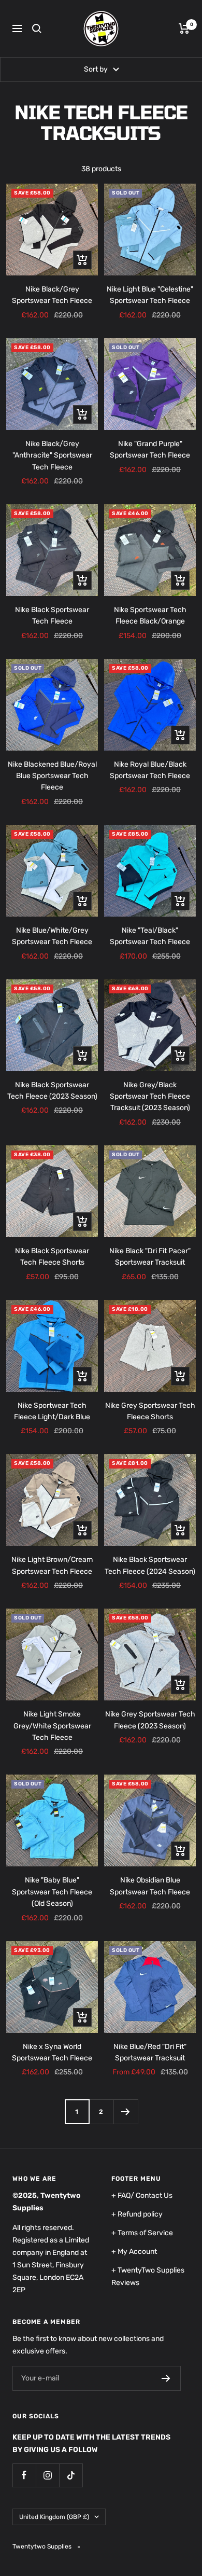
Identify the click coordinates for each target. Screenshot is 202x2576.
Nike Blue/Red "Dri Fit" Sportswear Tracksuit (150, 2052)
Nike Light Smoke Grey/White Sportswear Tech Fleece (52, 1726)
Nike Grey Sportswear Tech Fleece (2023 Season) (150, 1720)
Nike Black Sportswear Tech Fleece (52, 615)
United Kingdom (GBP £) (54, 2517)
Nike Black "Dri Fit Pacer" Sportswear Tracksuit (150, 1257)
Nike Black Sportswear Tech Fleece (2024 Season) (150, 1565)
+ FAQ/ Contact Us (142, 2196)
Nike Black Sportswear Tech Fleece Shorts (52, 1257)
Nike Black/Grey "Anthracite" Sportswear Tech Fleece (52, 455)
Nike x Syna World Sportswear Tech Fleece (52, 2052)
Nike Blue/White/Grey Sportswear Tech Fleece (52, 936)
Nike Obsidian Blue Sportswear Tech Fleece (150, 1886)
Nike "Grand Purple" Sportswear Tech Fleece (150, 449)
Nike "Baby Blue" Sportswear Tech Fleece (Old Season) (52, 1892)
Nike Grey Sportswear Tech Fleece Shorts (150, 1411)
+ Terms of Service (142, 2233)
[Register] (166, 2378)
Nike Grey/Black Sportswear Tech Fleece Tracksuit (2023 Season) (150, 1097)
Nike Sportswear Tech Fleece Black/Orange (150, 615)
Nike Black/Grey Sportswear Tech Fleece (52, 295)
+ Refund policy (137, 2214)
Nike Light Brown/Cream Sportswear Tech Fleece (52, 1565)
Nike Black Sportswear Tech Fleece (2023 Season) (52, 1091)
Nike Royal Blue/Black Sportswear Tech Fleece (150, 770)
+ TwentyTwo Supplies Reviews (148, 2276)
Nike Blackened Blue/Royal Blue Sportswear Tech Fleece (52, 776)
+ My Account (134, 2252)
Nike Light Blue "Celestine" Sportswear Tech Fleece (150, 295)
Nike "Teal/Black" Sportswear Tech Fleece (150, 936)
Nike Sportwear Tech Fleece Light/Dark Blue (52, 1411)
